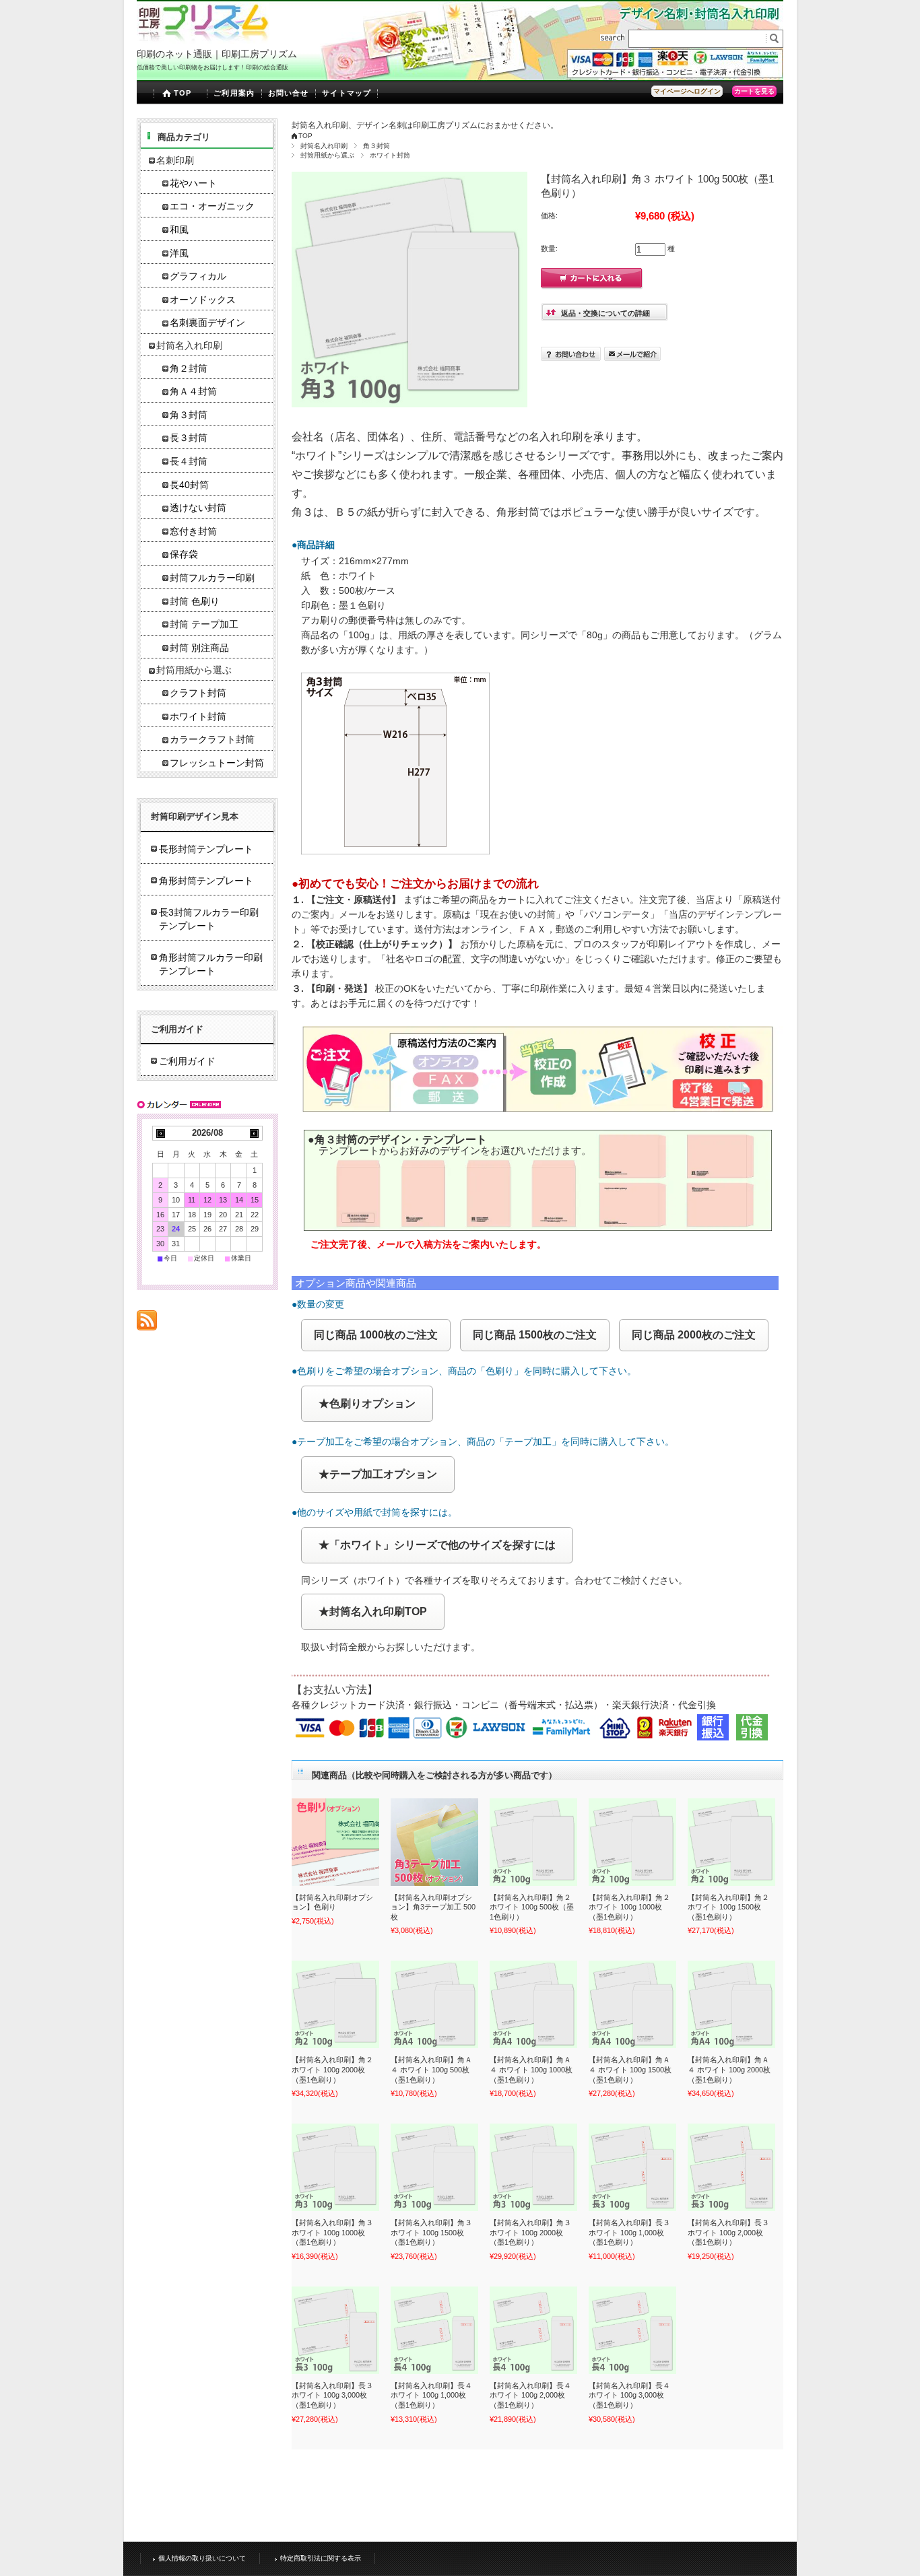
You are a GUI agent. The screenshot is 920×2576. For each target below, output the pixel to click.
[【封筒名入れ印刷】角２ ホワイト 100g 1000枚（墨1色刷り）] (632, 1842)
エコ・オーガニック (212, 206)
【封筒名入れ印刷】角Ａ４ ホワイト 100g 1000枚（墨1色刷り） (531, 2069)
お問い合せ (289, 93)
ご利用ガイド (187, 1061)
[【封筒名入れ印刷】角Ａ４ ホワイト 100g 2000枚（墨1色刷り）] (731, 2004)
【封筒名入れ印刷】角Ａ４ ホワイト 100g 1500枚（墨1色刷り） (630, 2069)
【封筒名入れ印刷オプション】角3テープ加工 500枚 (433, 1907)
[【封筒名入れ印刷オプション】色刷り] (335, 1842)
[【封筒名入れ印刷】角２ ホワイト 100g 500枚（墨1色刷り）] (533, 1842)
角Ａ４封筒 (193, 392)
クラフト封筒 (198, 693)
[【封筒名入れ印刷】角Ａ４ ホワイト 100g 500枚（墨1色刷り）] (434, 2004)
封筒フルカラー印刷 (212, 578)
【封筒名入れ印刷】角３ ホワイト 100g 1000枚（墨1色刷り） (332, 2232)
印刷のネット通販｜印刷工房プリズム (217, 54)
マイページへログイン (687, 91)
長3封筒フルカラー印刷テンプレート (209, 919)
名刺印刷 (175, 161)
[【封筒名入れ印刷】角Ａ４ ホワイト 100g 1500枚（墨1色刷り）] (632, 2004)
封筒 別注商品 (199, 648)
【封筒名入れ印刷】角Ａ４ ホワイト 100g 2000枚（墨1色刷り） (729, 2069)
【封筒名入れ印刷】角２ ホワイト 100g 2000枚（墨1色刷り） (332, 2069)
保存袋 (184, 554)
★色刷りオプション (367, 1403)
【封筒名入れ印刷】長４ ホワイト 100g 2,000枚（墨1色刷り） (530, 2395)
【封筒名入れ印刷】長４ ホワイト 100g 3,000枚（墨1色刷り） (629, 2395)
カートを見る (754, 91)
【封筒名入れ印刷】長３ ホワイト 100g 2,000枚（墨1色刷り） (728, 2232)
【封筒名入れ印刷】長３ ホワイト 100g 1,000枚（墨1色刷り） (629, 2232)
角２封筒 (189, 369)
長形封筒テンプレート (206, 849)
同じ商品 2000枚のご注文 (694, 1335)
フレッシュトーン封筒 (217, 763)
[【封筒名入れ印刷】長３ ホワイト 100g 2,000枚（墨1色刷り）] (731, 2167)
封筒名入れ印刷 (324, 146)
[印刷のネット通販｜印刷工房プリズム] (203, 40)
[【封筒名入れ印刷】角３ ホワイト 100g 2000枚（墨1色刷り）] (533, 2167)
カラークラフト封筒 (212, 740)
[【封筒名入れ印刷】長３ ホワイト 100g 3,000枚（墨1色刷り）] (335, 2330)
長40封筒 (189, 485)
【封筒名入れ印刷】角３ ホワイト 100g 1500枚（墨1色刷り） (431, 2232)
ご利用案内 (234, 93)
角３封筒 (376, 146)
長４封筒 (189, 462)
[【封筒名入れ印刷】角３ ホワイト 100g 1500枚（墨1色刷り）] (434, 2167)
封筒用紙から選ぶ (327, 155)
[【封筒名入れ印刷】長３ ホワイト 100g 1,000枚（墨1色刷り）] (632, 2167)
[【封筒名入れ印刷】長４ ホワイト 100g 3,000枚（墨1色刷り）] (632, 2330)
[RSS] (147, 1323)
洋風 (179, 253)
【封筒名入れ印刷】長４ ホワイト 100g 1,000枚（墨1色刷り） (431, 2395)
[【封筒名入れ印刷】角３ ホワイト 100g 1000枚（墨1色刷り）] (335, 2167)
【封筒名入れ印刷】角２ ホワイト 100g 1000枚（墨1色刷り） (629, 1907)
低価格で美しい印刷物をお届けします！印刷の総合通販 (212, 67)
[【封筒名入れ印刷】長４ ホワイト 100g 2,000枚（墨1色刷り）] (533, 2330)
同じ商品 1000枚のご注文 (376, 1335)
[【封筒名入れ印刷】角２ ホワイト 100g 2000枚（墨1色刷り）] (335, 2004)
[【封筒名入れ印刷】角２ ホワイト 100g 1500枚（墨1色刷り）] (731, 1842)
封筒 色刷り (195, 602)
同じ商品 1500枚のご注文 (535, 1335)
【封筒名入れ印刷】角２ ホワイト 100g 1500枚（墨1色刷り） (728, 1907)
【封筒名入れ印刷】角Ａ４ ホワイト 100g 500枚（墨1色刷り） (431, 2069)
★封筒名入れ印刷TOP (373, 1612)
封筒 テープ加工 (204, 624)
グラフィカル (198, 276)
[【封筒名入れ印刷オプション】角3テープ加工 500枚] (434, 1842)
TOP (183, 93)
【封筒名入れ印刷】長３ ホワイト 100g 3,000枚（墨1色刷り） (332, 2395)
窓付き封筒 (193, 532)
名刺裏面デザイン (207, 323)
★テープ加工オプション (378, 1474)
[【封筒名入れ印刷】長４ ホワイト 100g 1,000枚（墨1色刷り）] (434, 2330)
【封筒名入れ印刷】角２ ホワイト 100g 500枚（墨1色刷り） (532, 1907)
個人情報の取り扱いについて (202, 2558)
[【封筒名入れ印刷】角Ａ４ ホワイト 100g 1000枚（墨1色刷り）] (533, 2004)
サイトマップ (347, 93)
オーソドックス (203, 300)
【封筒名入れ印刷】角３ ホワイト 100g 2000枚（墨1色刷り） (530, 2232)
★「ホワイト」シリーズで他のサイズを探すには (437, 1545)
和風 (179, 230)
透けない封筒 (198, 508)
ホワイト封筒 (390, 155)
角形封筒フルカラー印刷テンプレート (211, 964)
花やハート (193, 183)
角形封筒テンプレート (206, 881)
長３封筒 (189, 438)
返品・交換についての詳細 (605, 313)
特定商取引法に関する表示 (321, 2558)
